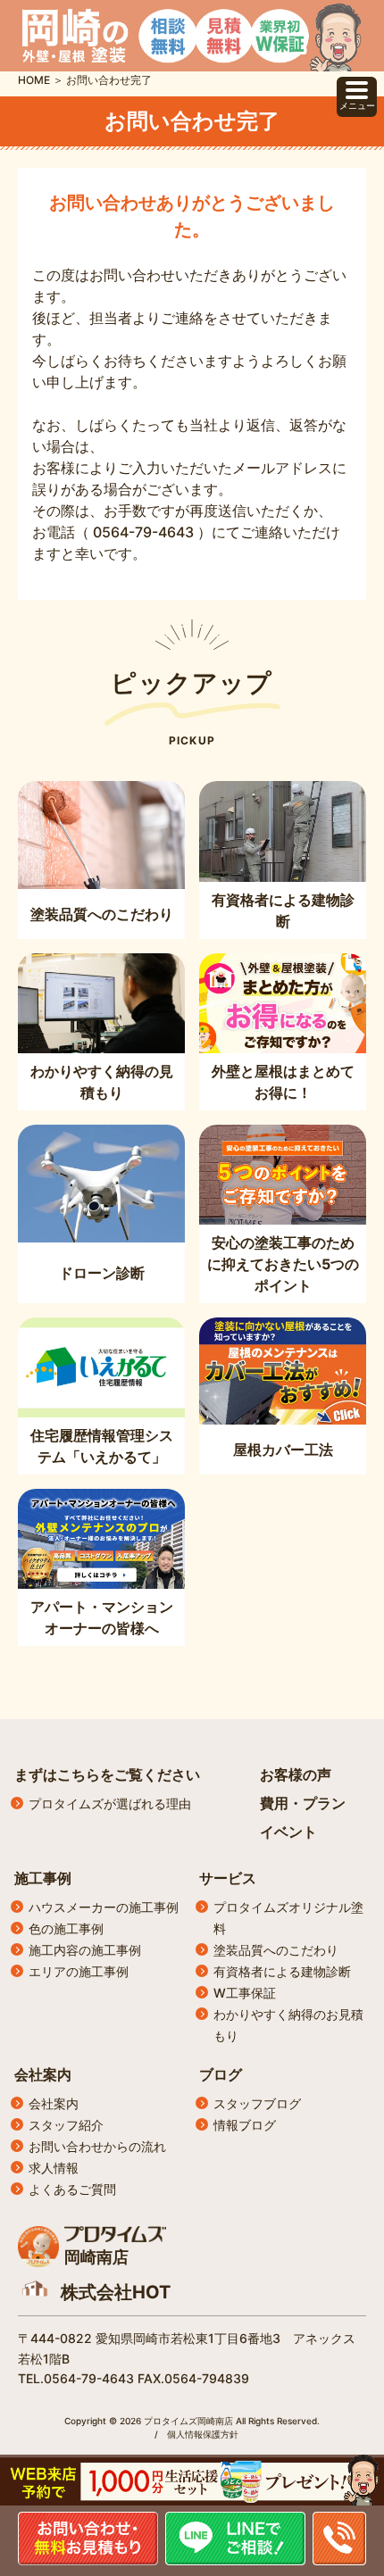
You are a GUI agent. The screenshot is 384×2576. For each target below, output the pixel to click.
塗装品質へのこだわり (276, 1950)
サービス (228, 1878)
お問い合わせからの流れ (97, 2146)
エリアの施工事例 (79, 1971)
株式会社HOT (116, 2292)
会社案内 (43, 2074)
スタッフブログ (257, 2103)
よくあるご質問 (72, 2189)
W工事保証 (245, 1993)
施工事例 (43, 1878)
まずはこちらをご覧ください (107, 1774)
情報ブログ (245, 2125)
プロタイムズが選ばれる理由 (110, 1803)
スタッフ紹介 (66, 2125)
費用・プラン (303, 1803)
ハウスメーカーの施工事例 (104, 1907)
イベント (288, 1832)
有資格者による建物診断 (282, 1971)
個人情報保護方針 (203, 2434)
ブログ (221, 2074)
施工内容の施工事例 (85, 1950)
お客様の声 (296, 1774)
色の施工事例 (66, 1928)
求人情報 (54, 2168)
